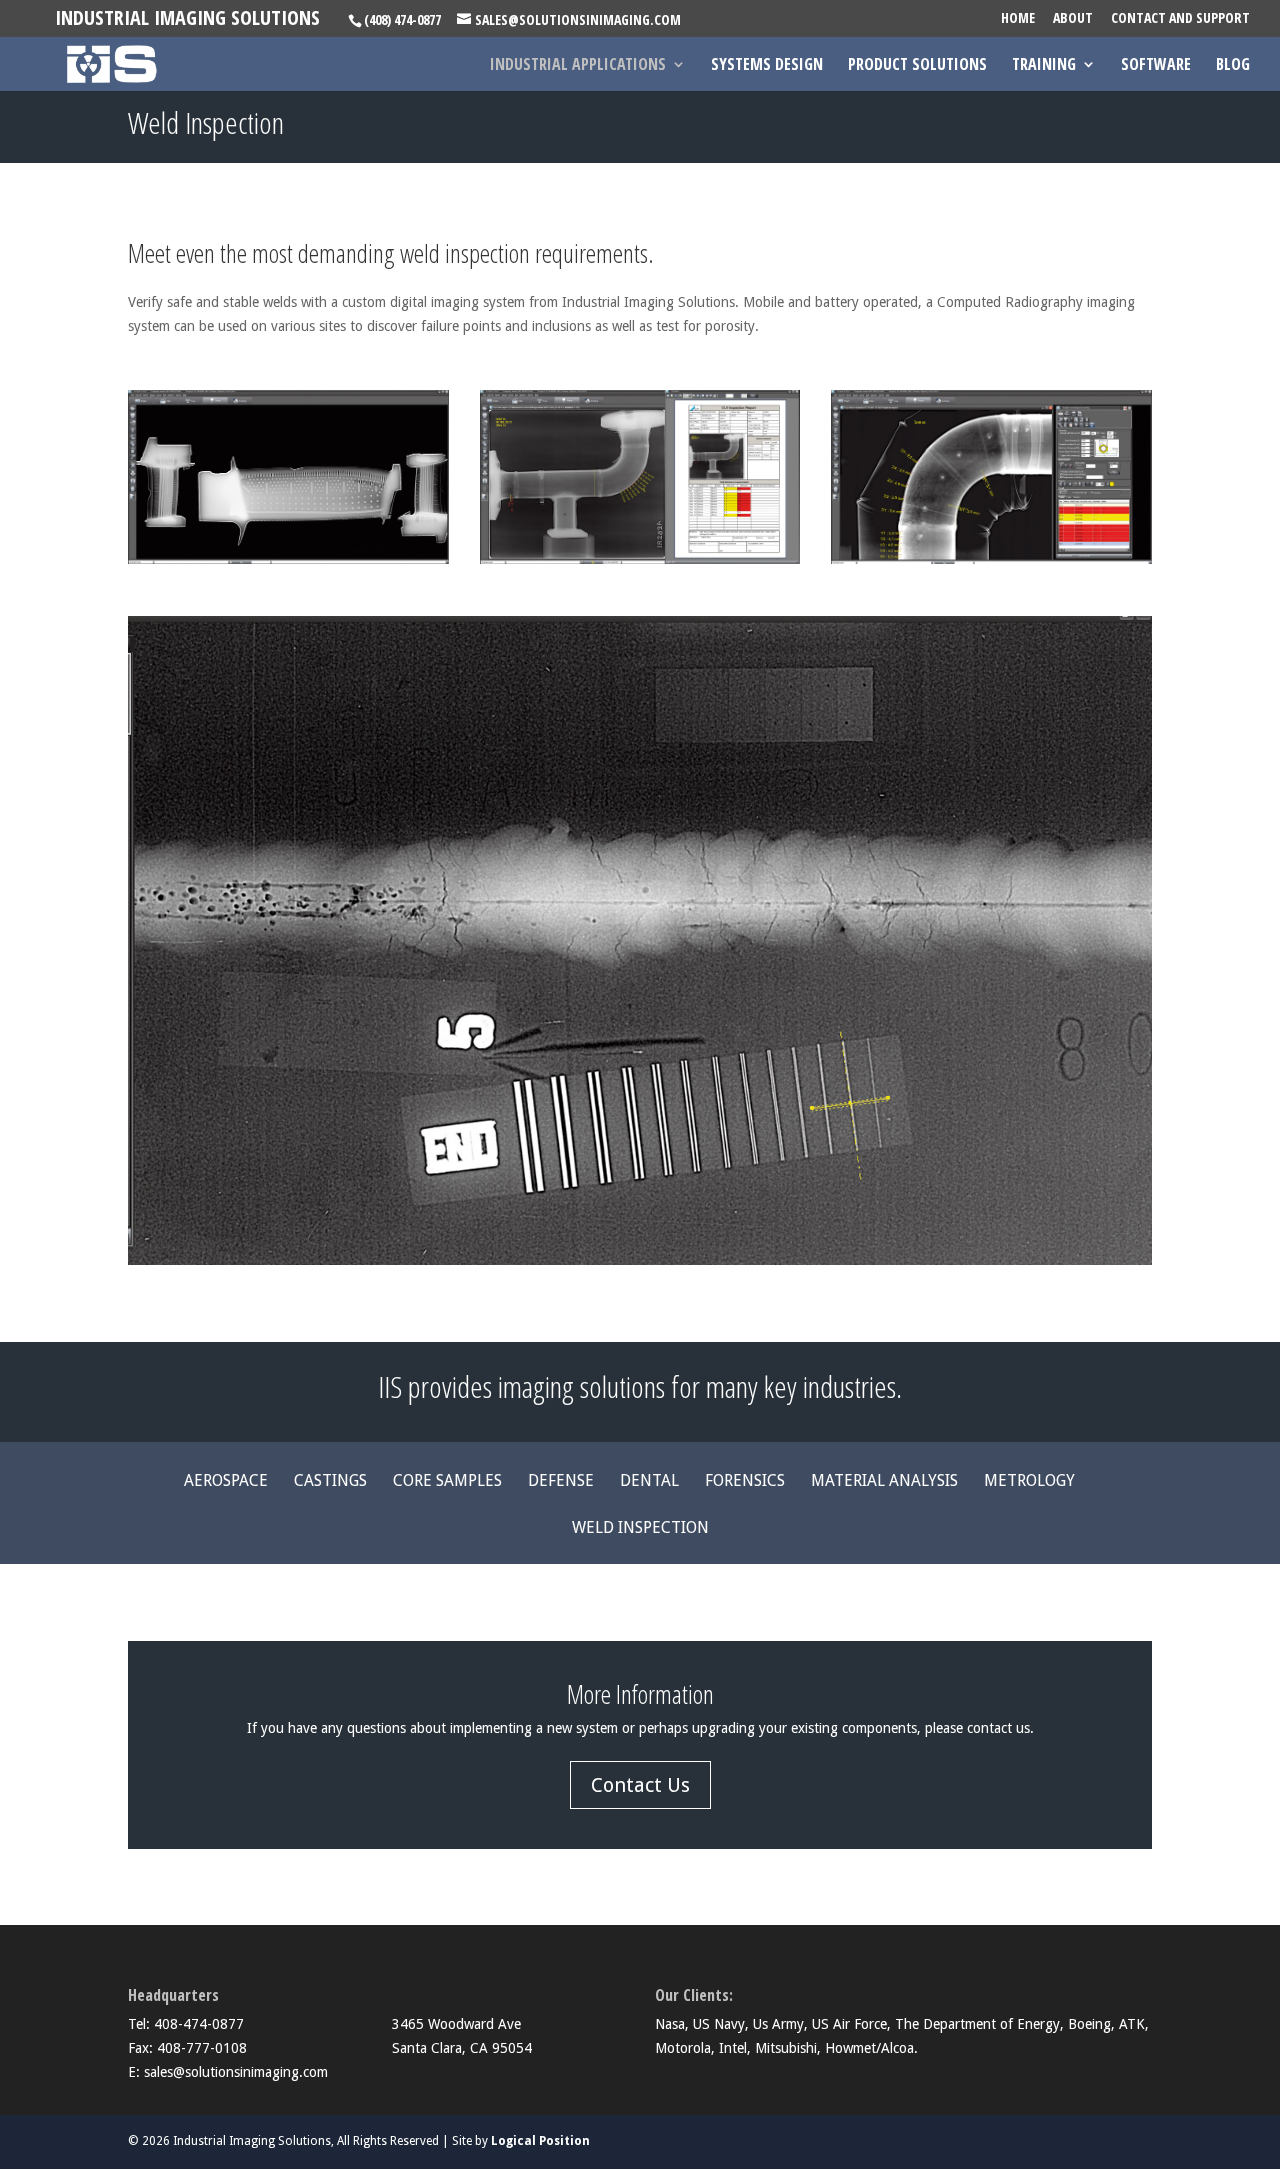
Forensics (745, 1482)
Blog (1233, 66)
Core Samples (447, 1482)
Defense (561, 1482)
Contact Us (640, 1785)
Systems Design (767, 66)
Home (1018, 19)
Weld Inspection (640, 1529)
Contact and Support (1180, 19)
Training (1044, 66)
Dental (649, 1482)
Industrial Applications (578, 66)
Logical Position (540, 2141)
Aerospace (226, 1482)
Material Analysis (884, 1482)
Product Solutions (917, 66)
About (1073, 19)
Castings (330, 1482)
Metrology (1029, 1482)
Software (1156, 66)
